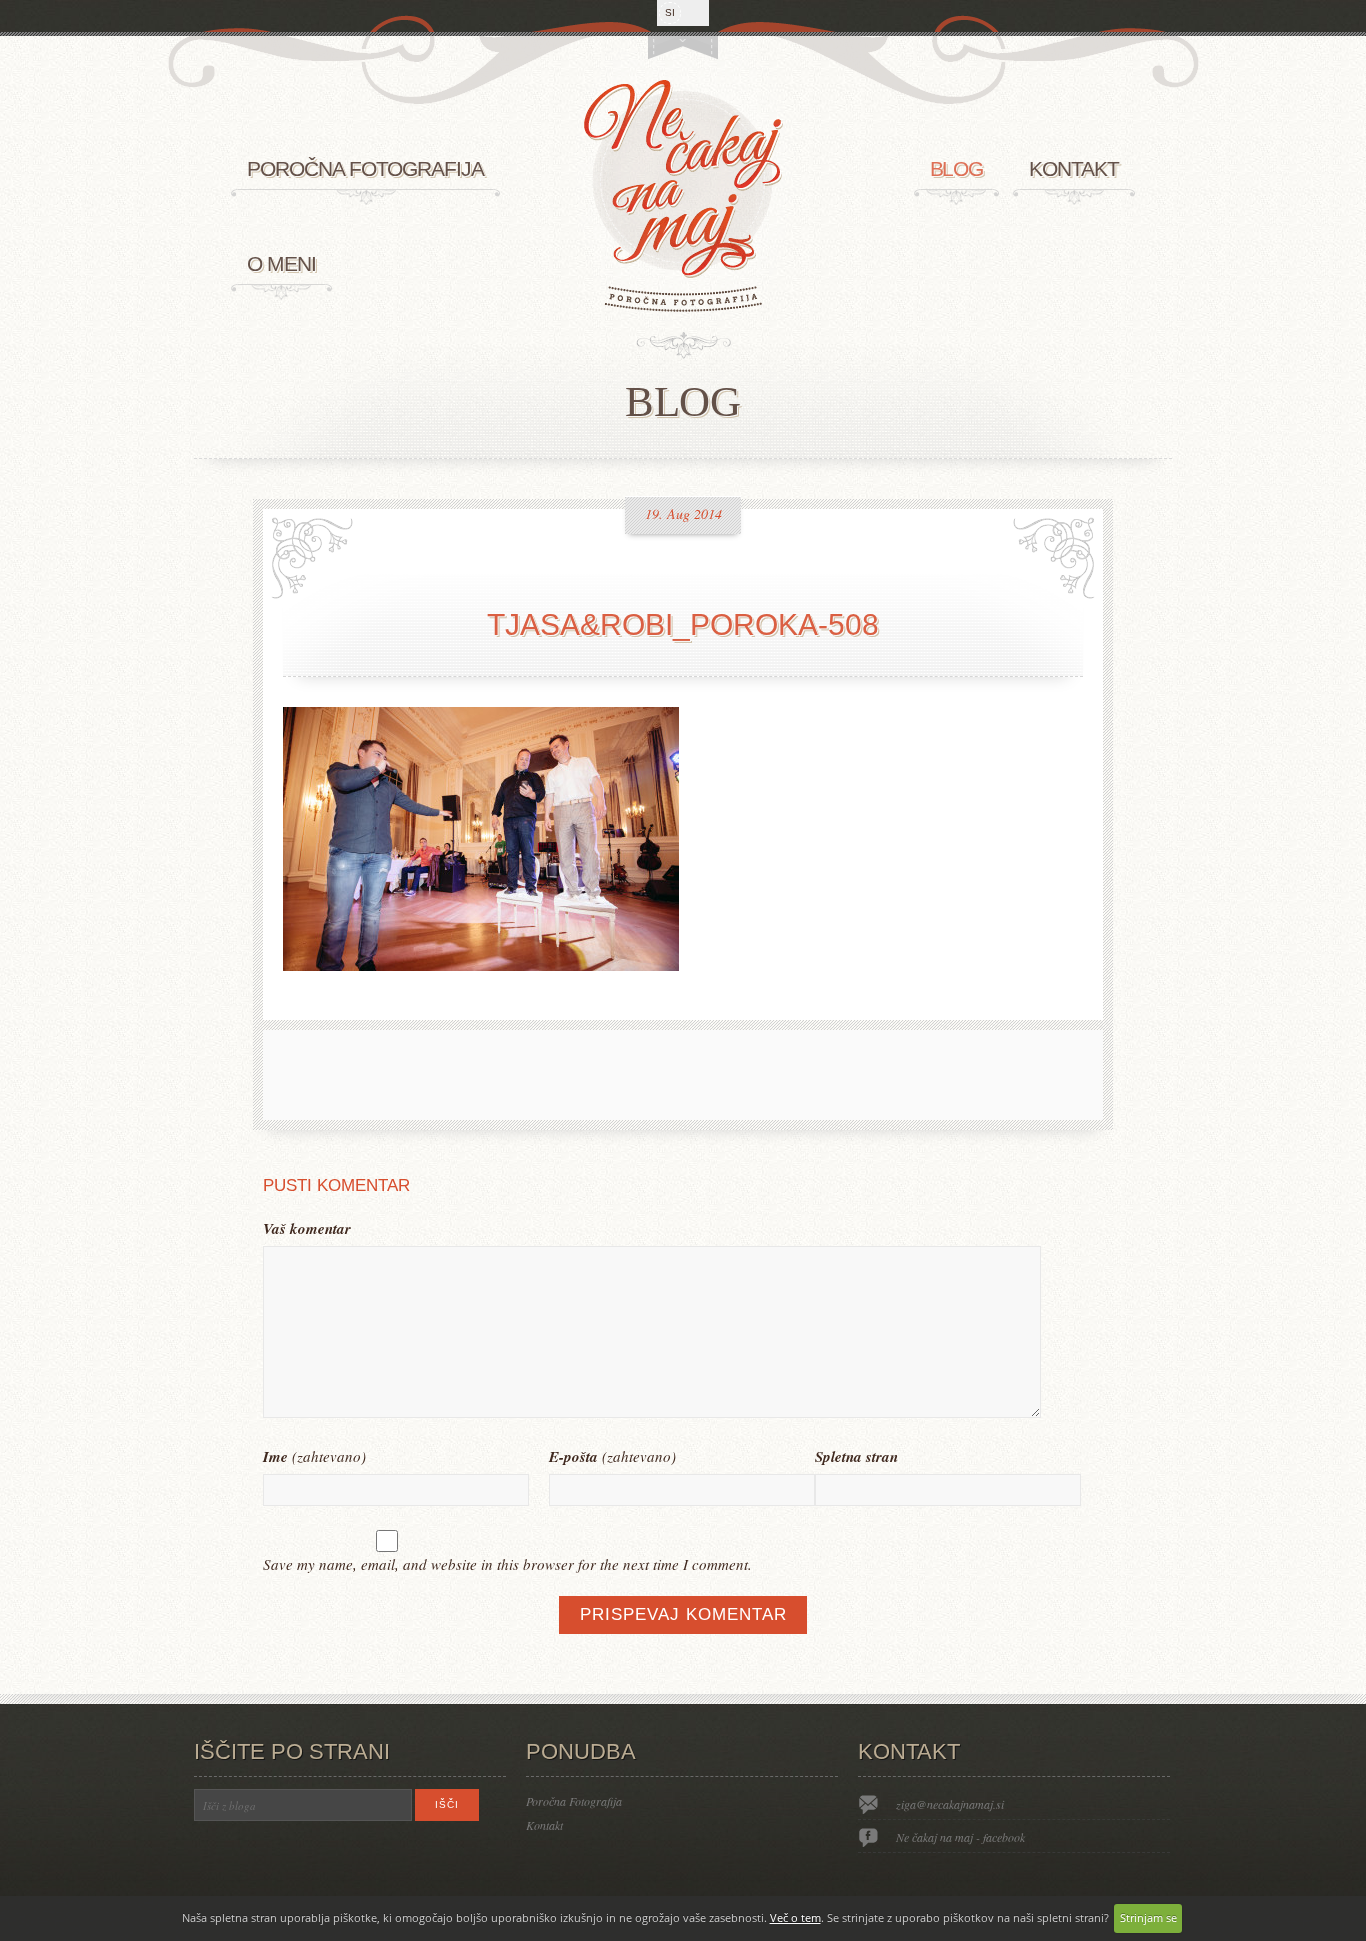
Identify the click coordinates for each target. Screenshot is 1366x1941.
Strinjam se (1148, 1917)
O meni (281, 263)
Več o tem (795, 1917)
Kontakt (1074, 168)
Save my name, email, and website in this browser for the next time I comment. (507, 1564)
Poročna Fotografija (574, 1801)
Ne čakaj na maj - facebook (960, 1837)
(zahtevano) (314, 1456)
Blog (957, 168)
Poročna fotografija (365, 168)
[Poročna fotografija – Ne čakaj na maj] (683, 306)
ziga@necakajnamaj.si (950, 1804)
